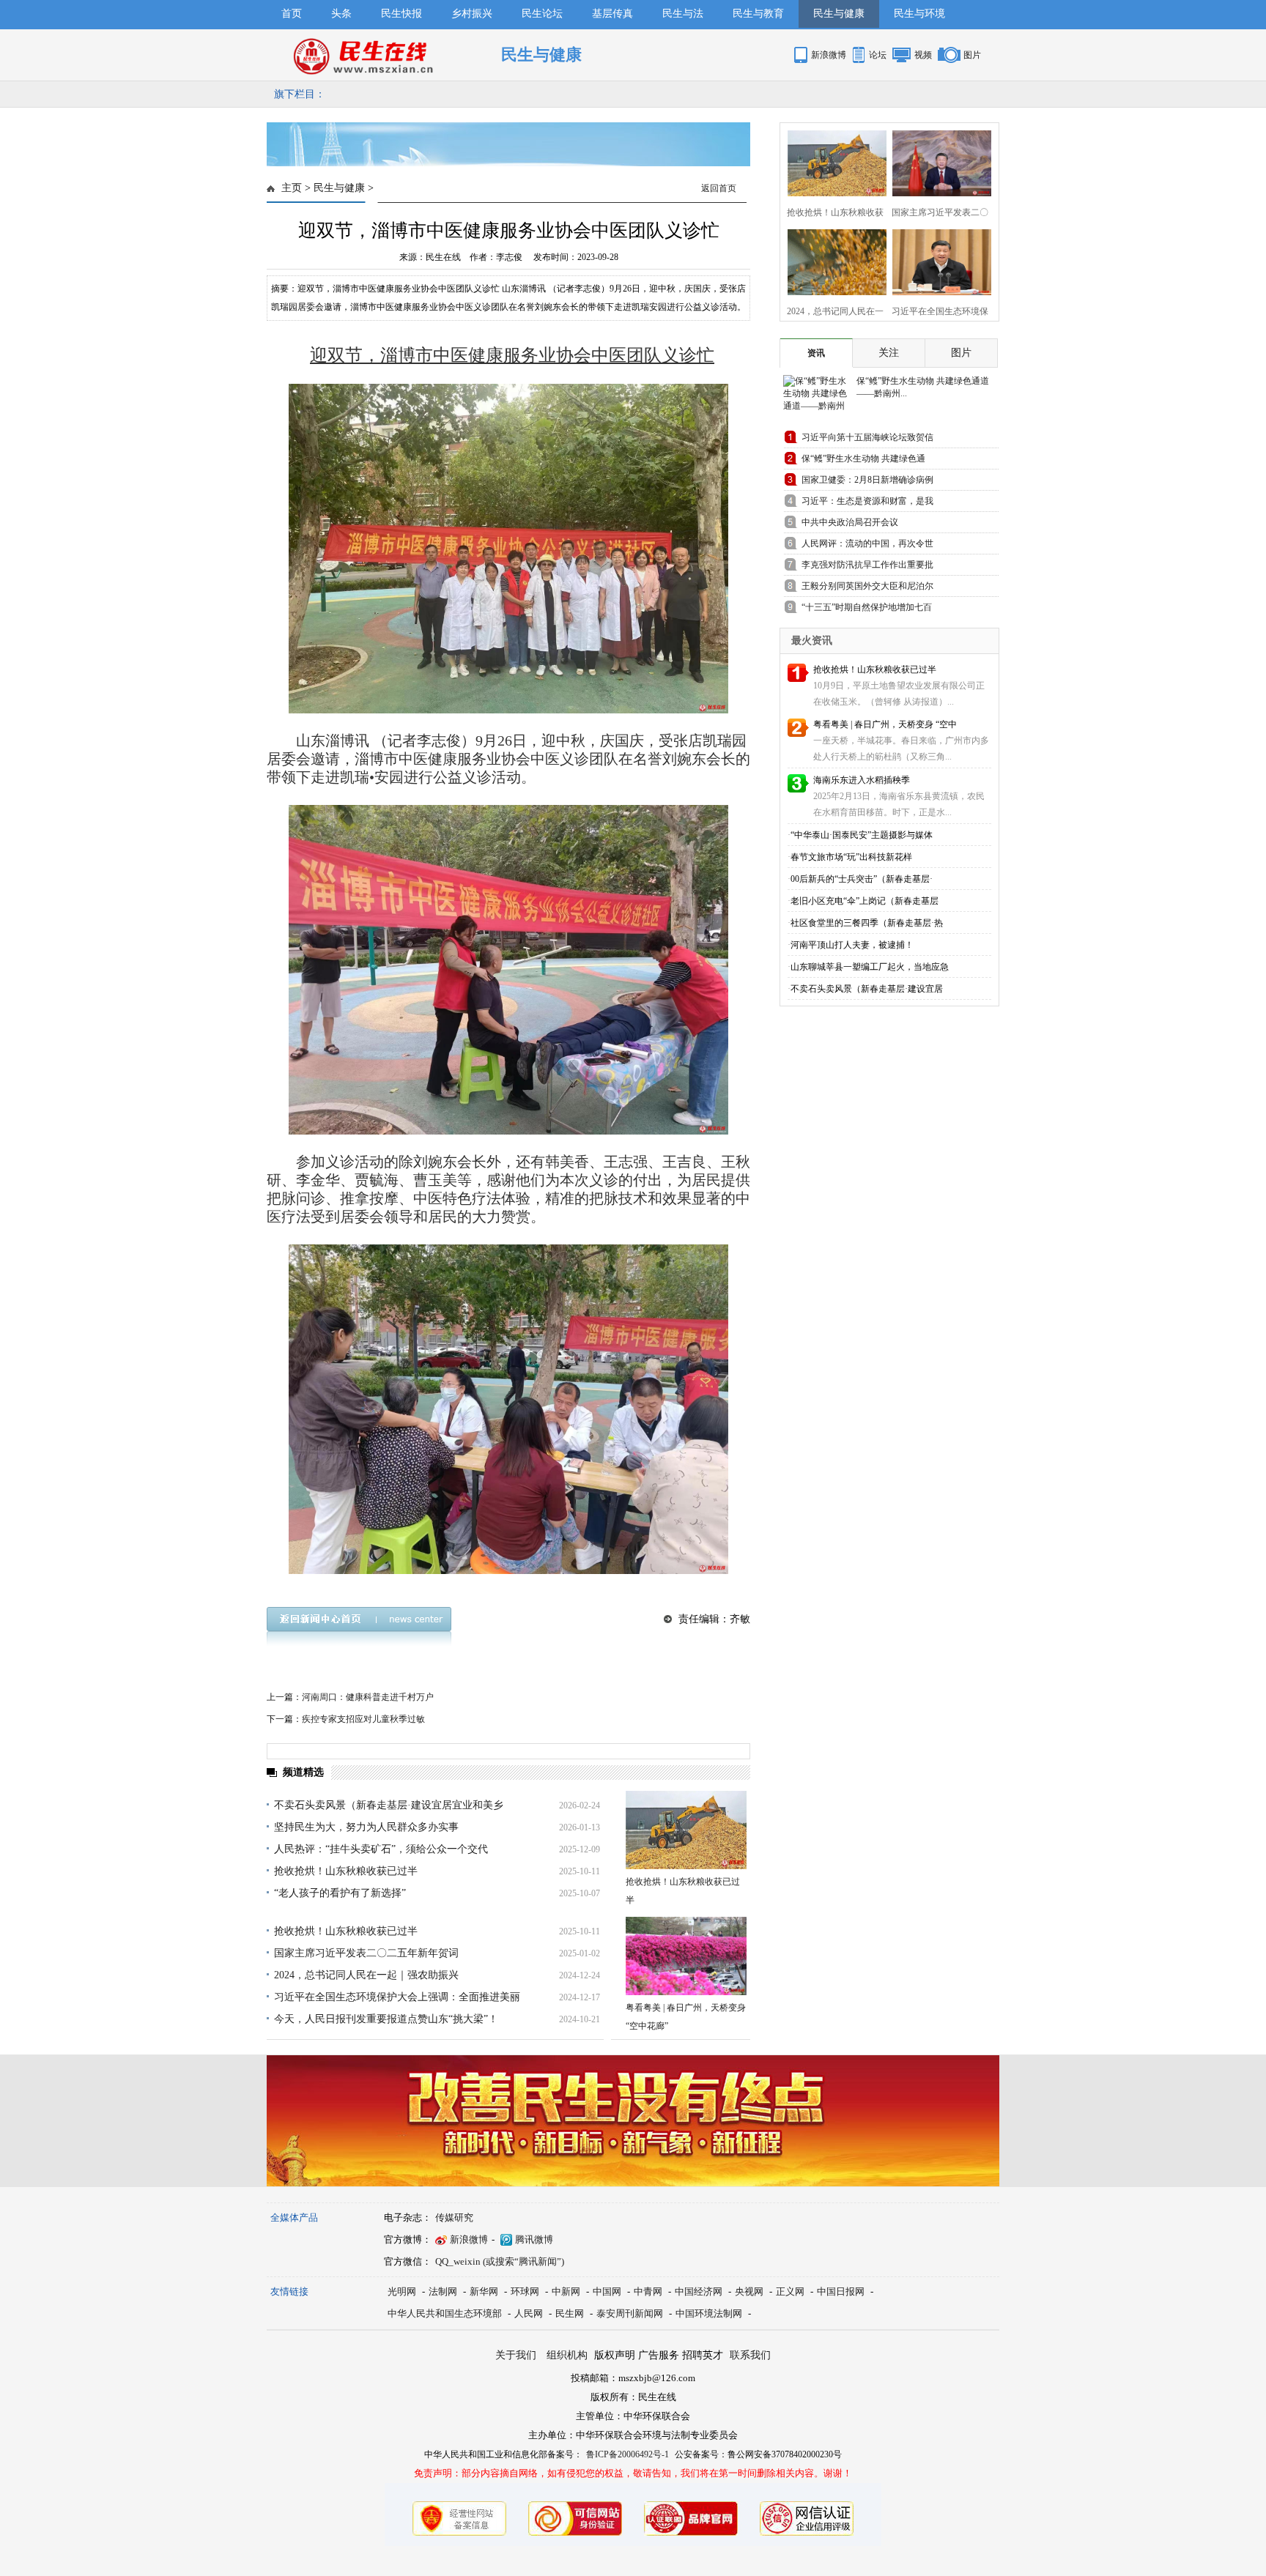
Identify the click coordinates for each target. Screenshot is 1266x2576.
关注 (889, 353)
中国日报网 (841, 2291)
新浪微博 (829, 55)
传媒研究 (454, 2217)
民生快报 (401, 14)
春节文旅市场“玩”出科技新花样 (851, 857)
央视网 (749, 2291)
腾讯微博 (534, 2239)
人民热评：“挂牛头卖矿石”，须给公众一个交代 (381, 1849)
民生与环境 (919, 14)
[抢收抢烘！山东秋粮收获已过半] (686, 1830)
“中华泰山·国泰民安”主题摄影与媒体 (862, 835)
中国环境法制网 (709, 2313)
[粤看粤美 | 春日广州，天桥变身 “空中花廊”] (686, 1956)
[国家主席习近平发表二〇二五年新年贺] (937, 162)
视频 (923, 55)
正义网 (790, 2291)
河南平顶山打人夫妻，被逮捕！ (852, 945)
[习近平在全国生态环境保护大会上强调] (937, 260)
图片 (972, 55)
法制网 (443, 2291)
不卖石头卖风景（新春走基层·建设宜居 (867, 989)
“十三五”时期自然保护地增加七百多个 (867, 610)
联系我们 (750, 2355)
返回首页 (719, 188)
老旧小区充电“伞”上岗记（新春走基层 (865, 901)
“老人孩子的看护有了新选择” (340, 1893)
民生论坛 (542, 14)
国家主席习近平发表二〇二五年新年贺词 (366, 1953)
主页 (292, 188)
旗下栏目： (300, 94)
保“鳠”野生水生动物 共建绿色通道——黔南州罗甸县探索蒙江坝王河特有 (867, 461)
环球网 (525, 2291)
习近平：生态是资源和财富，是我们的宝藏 (867, 504)
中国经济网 (699, 2291)
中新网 (566, 2291)
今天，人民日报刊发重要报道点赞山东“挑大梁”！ (386, 2019)
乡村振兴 (472, 14)
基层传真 (612, 14)
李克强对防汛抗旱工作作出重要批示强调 (867, 567)
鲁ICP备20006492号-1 (628, 2454)
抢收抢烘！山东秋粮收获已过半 (346, 1871)
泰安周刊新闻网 (630, 2313)
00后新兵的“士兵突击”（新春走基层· (862, 879)
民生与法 (683, 14)
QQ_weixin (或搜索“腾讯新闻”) (500, 2261)
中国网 (607, 2291)
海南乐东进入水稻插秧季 (862, 780)
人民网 (529, 2313)
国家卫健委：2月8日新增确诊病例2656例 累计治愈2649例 (867, 482)
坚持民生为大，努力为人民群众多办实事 (366, 1827)
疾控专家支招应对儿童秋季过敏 (363, 1719)
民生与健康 (839, 14)
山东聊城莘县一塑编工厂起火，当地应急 (870, 967)
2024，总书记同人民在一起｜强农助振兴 (366, 1975)
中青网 (648, 2291)
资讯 (816, 353)
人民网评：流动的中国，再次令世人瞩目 (867, 546)
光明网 (402, 2291)
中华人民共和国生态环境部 (445, 2313)
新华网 (484, 2291)
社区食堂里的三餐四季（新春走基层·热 (867, 923)
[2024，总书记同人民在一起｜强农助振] (833, 260)
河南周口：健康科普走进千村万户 (368, 1697)
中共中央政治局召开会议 (850, 522)
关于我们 (516, 2355)
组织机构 (567, 2355)
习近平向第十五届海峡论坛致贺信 (867, 437)
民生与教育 (758, 14)
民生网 (570, 2313)
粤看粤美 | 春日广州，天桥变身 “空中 (885, 724)
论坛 (878, 55)
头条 (341, 14)
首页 (292, 14)
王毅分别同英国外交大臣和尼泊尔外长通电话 (867, 589)
